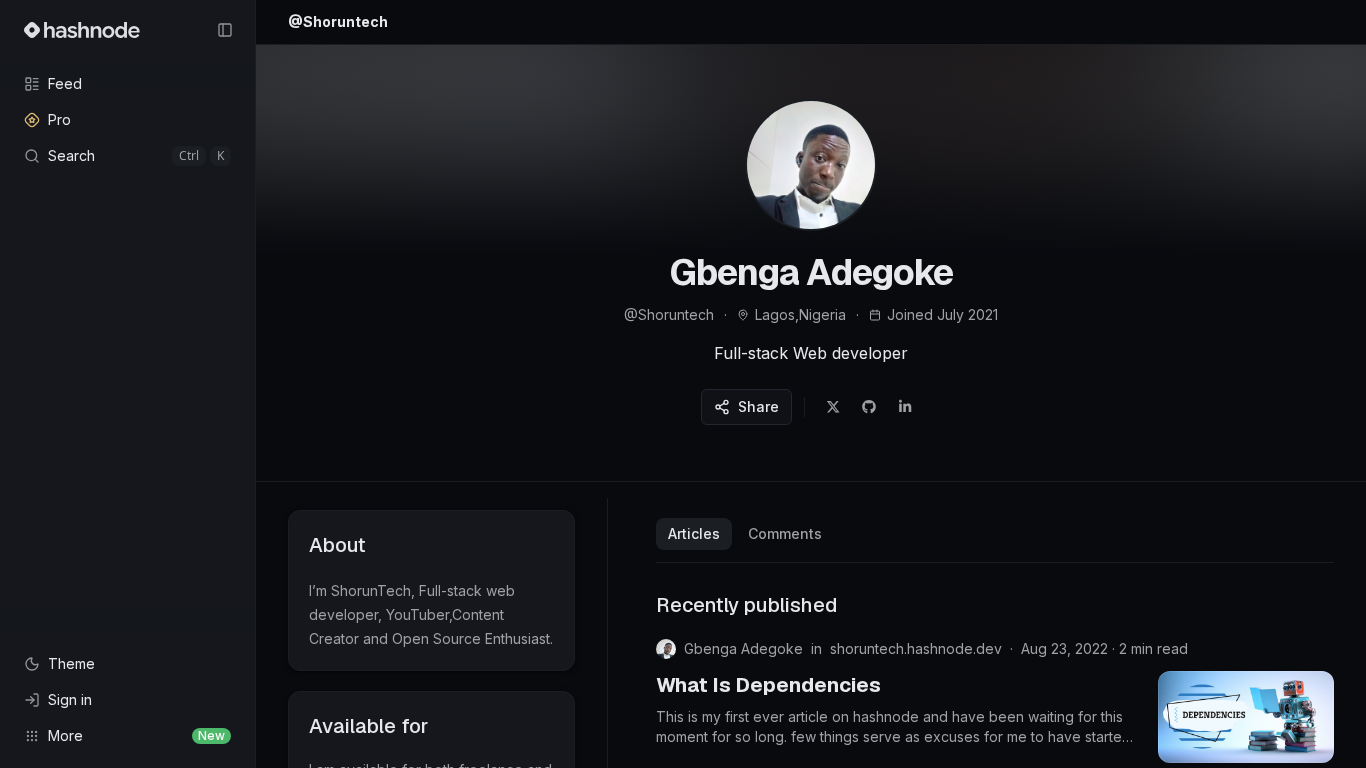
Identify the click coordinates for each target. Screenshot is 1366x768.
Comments (785, 533)
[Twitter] (833, 407)
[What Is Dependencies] (1246, 717)
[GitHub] (869, 407)
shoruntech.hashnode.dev (916, 648)
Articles (694, 533)
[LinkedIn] (905, 407)
